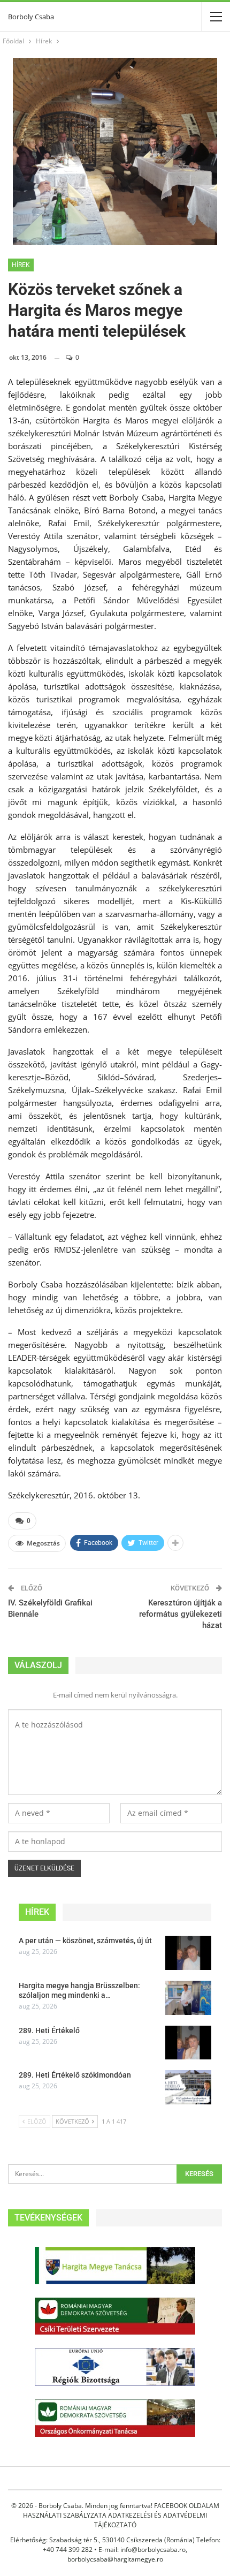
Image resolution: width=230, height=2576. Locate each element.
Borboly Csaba (31, 17)
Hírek (21, 265)
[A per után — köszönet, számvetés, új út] (188, 1953)
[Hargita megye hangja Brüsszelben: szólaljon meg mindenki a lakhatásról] (188, 1998)
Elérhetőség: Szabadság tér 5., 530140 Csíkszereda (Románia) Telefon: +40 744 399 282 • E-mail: (115, 2545)
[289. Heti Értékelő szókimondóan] (188, 2087)
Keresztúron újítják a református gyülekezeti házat (181, 1614)
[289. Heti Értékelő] (188, 2043)
